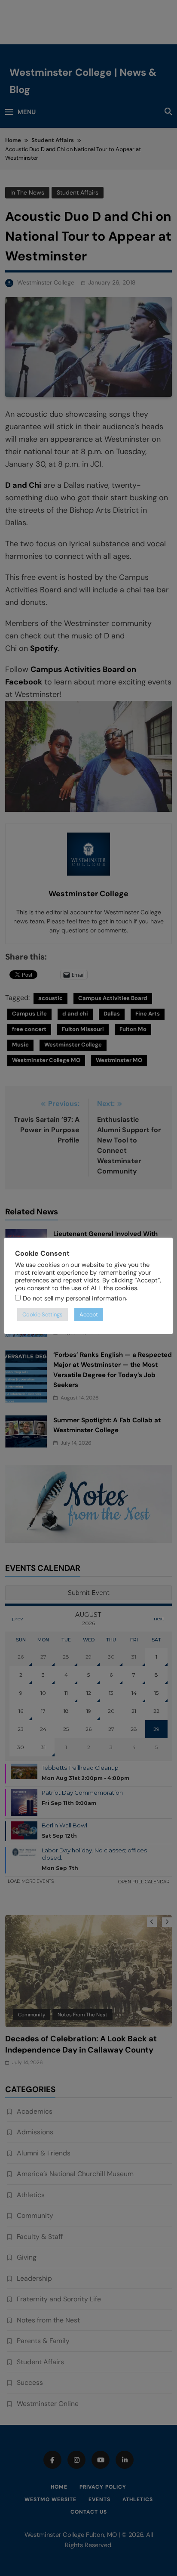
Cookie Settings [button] (43, 1314)
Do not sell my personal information (74, 1298)
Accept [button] (89, 1314)
